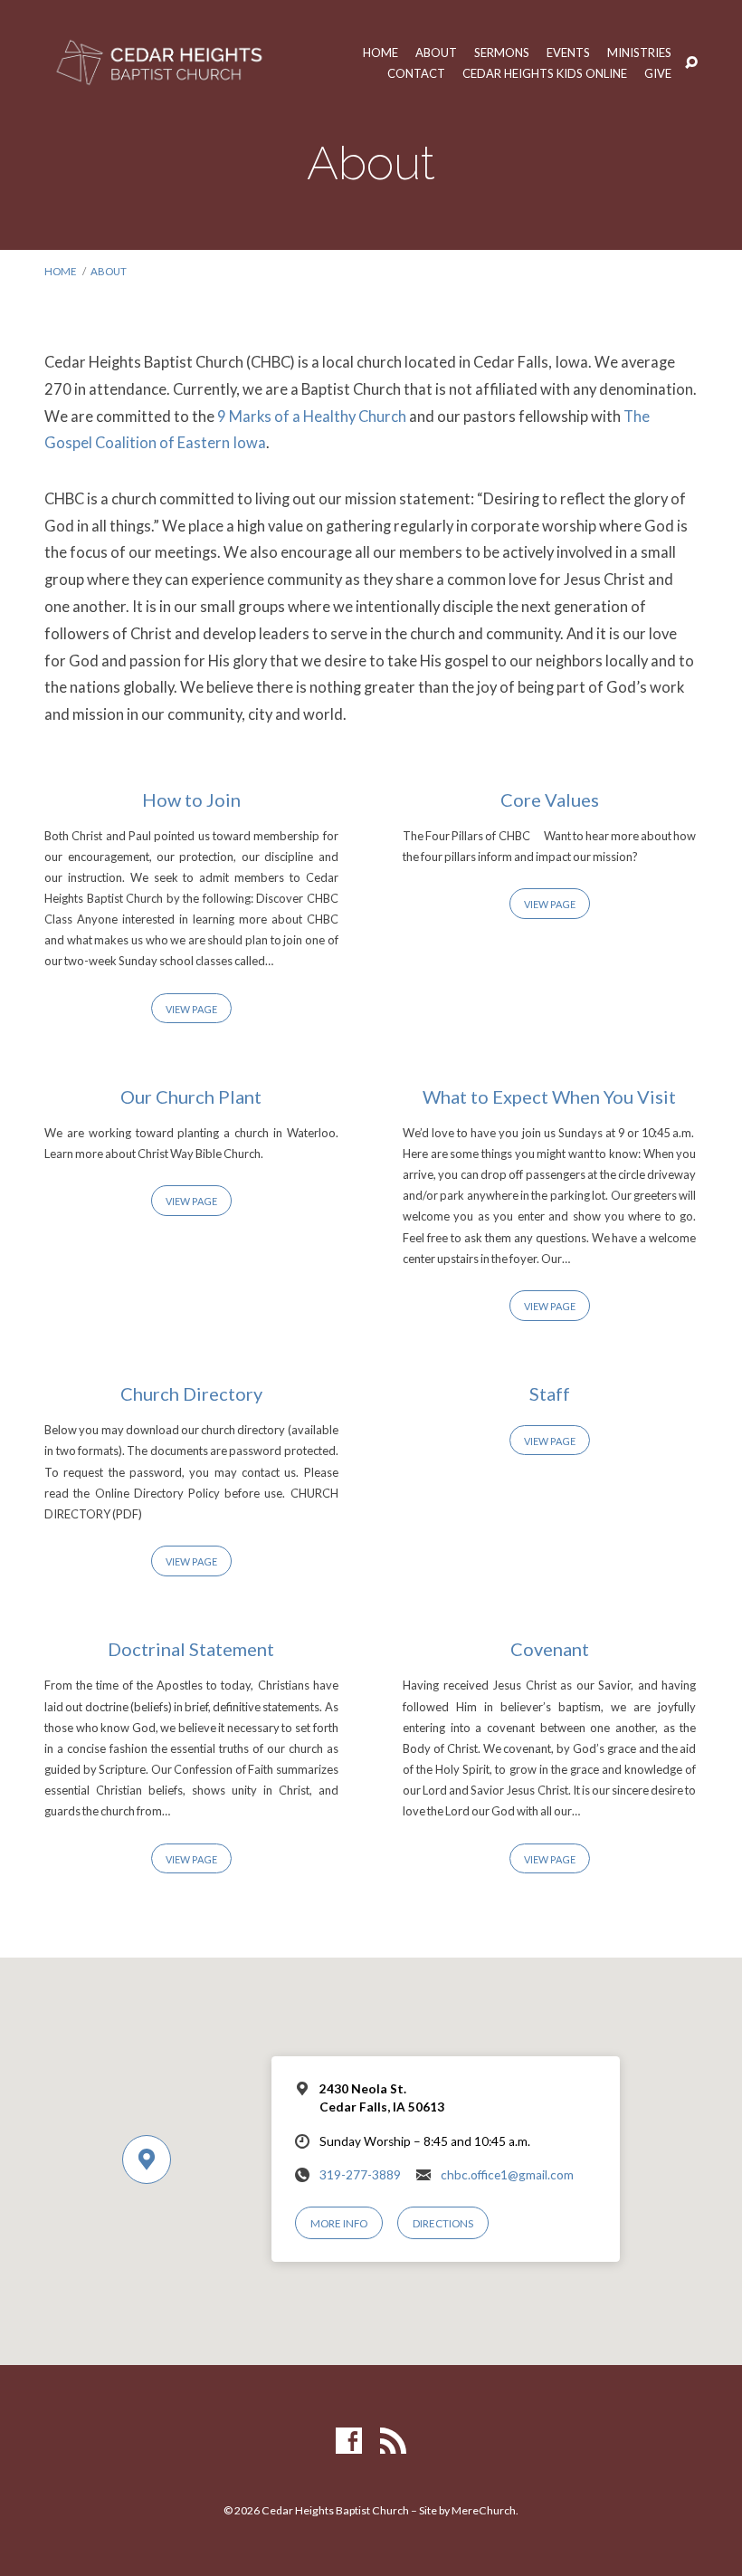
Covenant (550, 1649)
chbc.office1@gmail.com (507, 2175)
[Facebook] (349, 2442)
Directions (443, 2223)
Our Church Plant (191, 1096)
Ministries (639, 53)
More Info (339, 2223)
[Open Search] (691, 63)
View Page (191, 1009)
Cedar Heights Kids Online (545, 74)
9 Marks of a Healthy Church (312, 417)
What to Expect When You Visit (549, 1096)
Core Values (550, 800)
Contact (416, 74)
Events (568, 53)
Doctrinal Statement (191, 1649)
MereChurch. (485, 2510)
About (436, 53)
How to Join (191, 800)
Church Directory (191, 1393)
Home (381, 53)
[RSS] (393, 2442)
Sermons (502, 53)
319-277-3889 (360, 2175)
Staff (550, 1393)
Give (658, 74)
